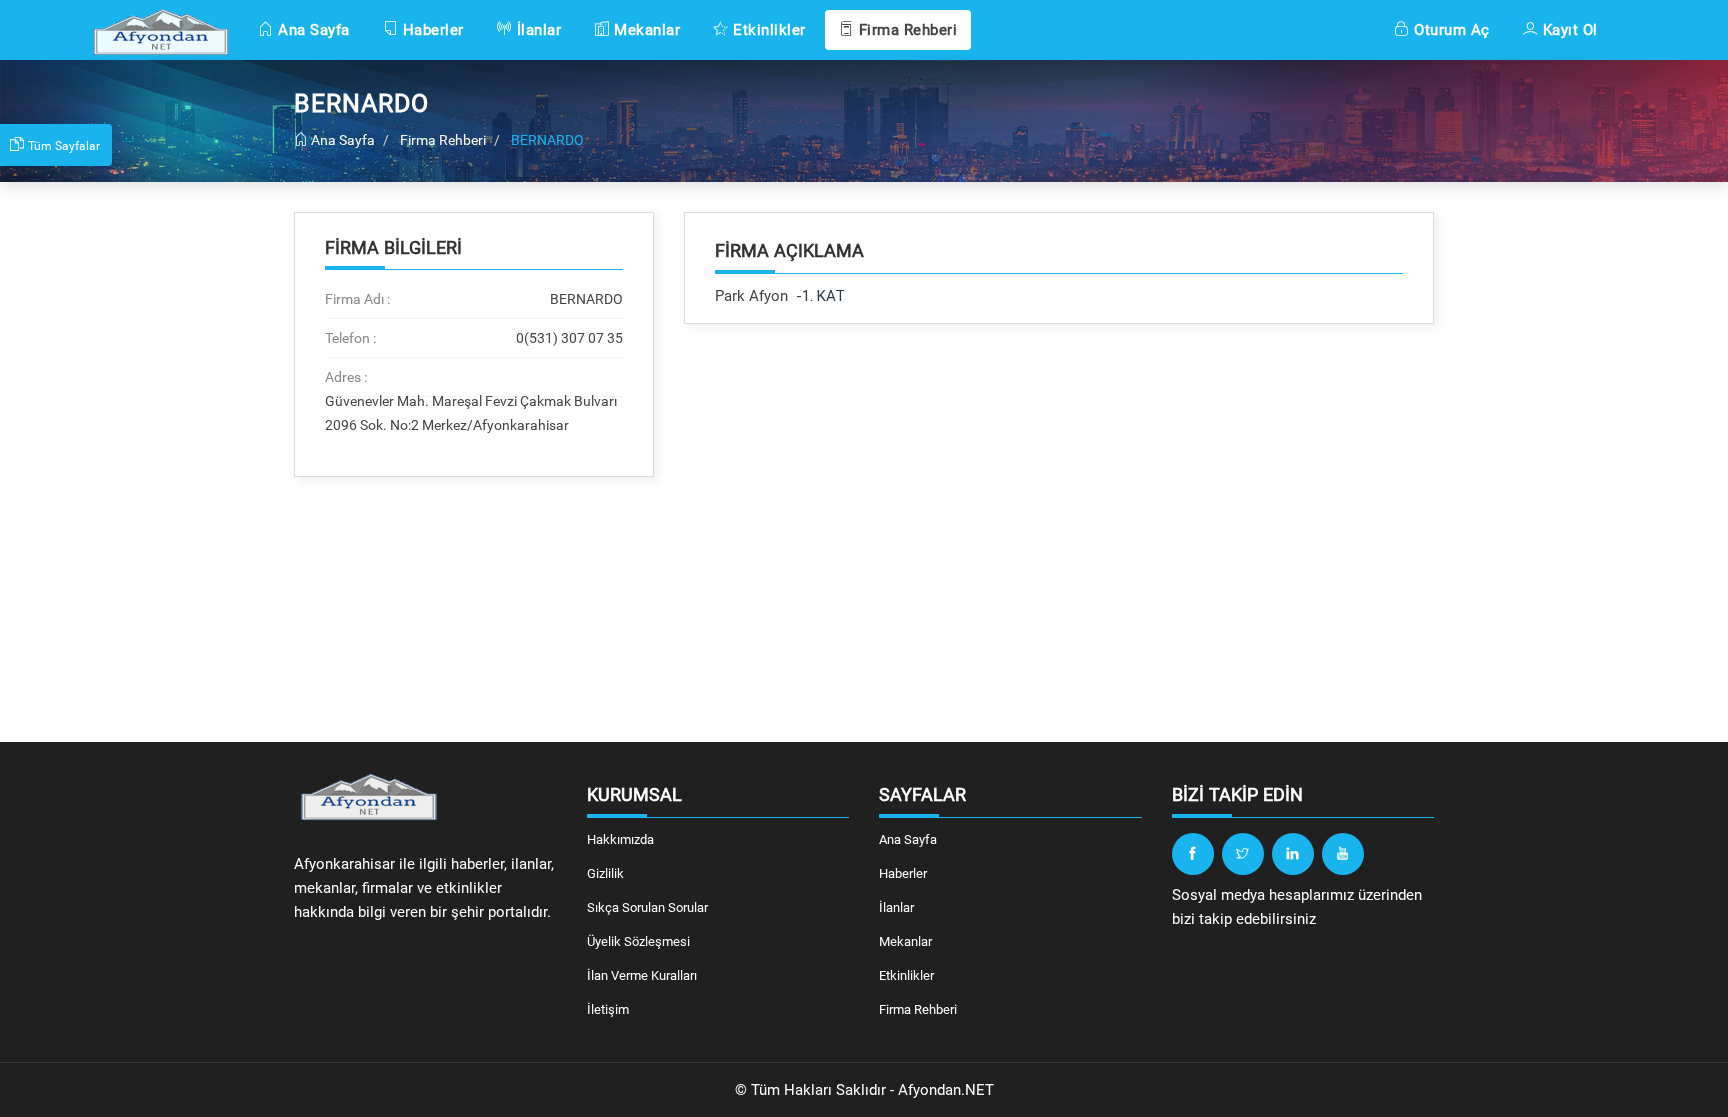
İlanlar (536, 30)
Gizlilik (605, 873)
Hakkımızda (620, 839)
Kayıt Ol (1568, 30)
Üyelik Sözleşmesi (638, 941)
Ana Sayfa (312, 30)
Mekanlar (645, 30)
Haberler (431, 30)
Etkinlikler (767, 30)
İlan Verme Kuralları (642, 975)
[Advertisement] (1059, 494)
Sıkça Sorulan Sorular (647, 907)
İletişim (608, 1009)
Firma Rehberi (905, 30)
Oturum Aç (1450, 30)
